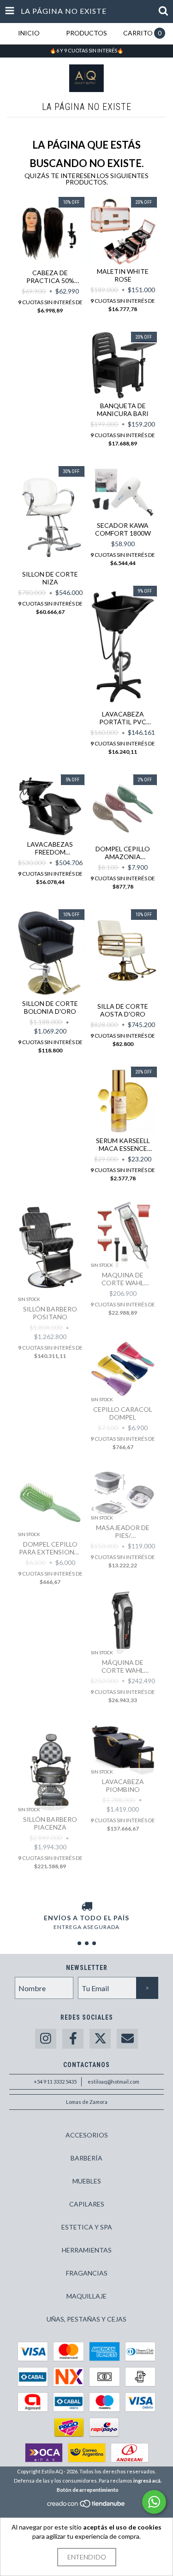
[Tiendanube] (86, 2506)
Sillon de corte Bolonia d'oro (50, 1007)
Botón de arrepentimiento (88, 2490)
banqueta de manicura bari (123, 410)
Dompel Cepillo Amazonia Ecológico (123, 853)
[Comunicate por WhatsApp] (154, 2502)
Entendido (87, 2557)
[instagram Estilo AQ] (46, 2039)
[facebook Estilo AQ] (73, 2039)
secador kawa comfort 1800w (123, 529)
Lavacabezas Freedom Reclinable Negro (50, 848)
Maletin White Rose (123, 275)
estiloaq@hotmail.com (113, 2082)
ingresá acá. (147, 2481)
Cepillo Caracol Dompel (123, 1413)
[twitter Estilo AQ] (100, 2039)
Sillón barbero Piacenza (50, 1823)
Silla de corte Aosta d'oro (123, 1010)
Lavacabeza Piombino (123, 1785)
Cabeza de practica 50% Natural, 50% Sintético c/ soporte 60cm (50, 277)
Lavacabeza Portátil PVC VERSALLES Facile (123, 718)
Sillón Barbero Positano (50, 1313)
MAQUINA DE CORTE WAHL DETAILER (123, 1279)
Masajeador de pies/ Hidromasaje (123, 1531)
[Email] (127, 2039)
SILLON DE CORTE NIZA (50, 578)
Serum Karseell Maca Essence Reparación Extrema (123, 1144)
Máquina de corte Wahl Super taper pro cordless (123, 1666)
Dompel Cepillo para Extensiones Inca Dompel (50, 1548)
